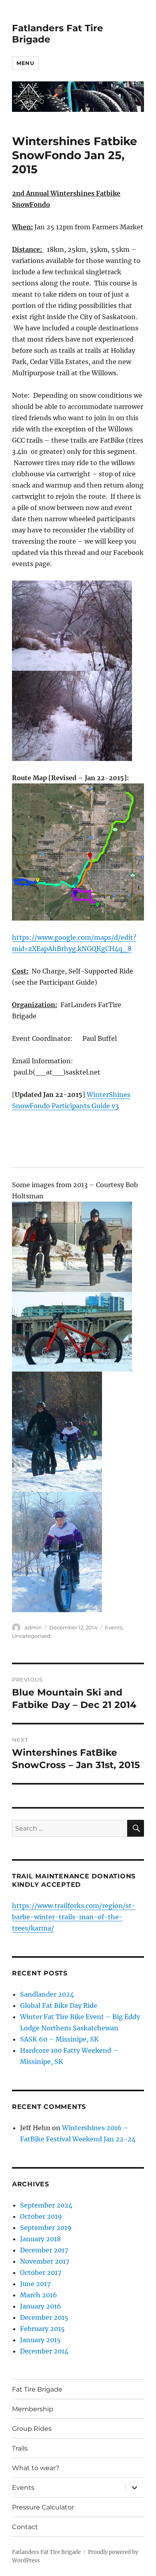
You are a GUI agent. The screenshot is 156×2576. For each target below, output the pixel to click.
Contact (25, 2527)
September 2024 (46, 2205)
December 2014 (44, 2351)
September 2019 (46, 2228)
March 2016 (39, 2295)
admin (33, 1627)
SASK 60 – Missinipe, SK (59, 2039)
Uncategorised (31, 1636)
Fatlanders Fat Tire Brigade (46, 2552)
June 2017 (35, 2284)
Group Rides (32, 2429)
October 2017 (41, 2272)
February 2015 (42, 2329)
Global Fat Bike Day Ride (59, 2005)
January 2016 (41, 2306)
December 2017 (44, 2250)
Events (114, 1627)
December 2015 (44, 2317)
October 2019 (41, 2216)
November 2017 (45, 2261)
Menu (25, 63)
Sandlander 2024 (47, 1994)
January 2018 (40, 2239)
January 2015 (40, 2340)
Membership (33, 2409)
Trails (20, 2448)
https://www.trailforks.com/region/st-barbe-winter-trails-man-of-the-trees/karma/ (74, 1917)
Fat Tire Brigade (37, 2389)
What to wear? (36, 2468)
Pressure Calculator (43, 2507)
